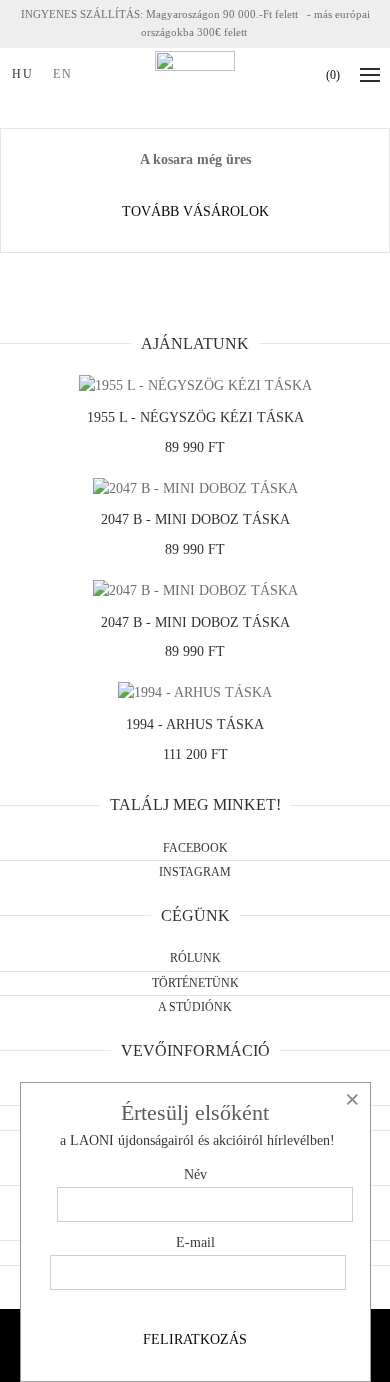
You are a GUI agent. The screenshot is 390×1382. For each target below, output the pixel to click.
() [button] (333, 75)
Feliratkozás (195, 1339)
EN (63, 74)
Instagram (195, 872)
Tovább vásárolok (195, 211)
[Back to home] (195, 75)
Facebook (195, 848)
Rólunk (195, 958)
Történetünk (195, 983)
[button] (375, 75)
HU (23, 74)
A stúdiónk (195, 1007)
